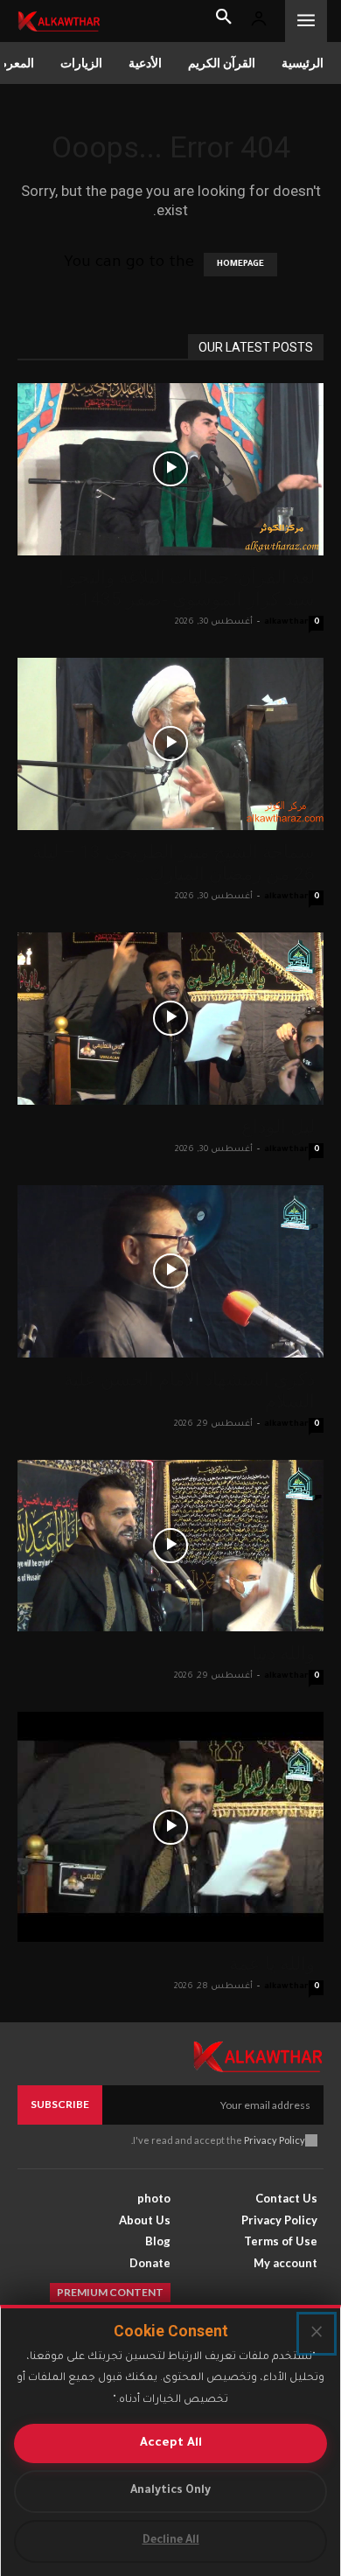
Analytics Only (170, 2491)
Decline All (171, 2541)
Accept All (171, 2443)
